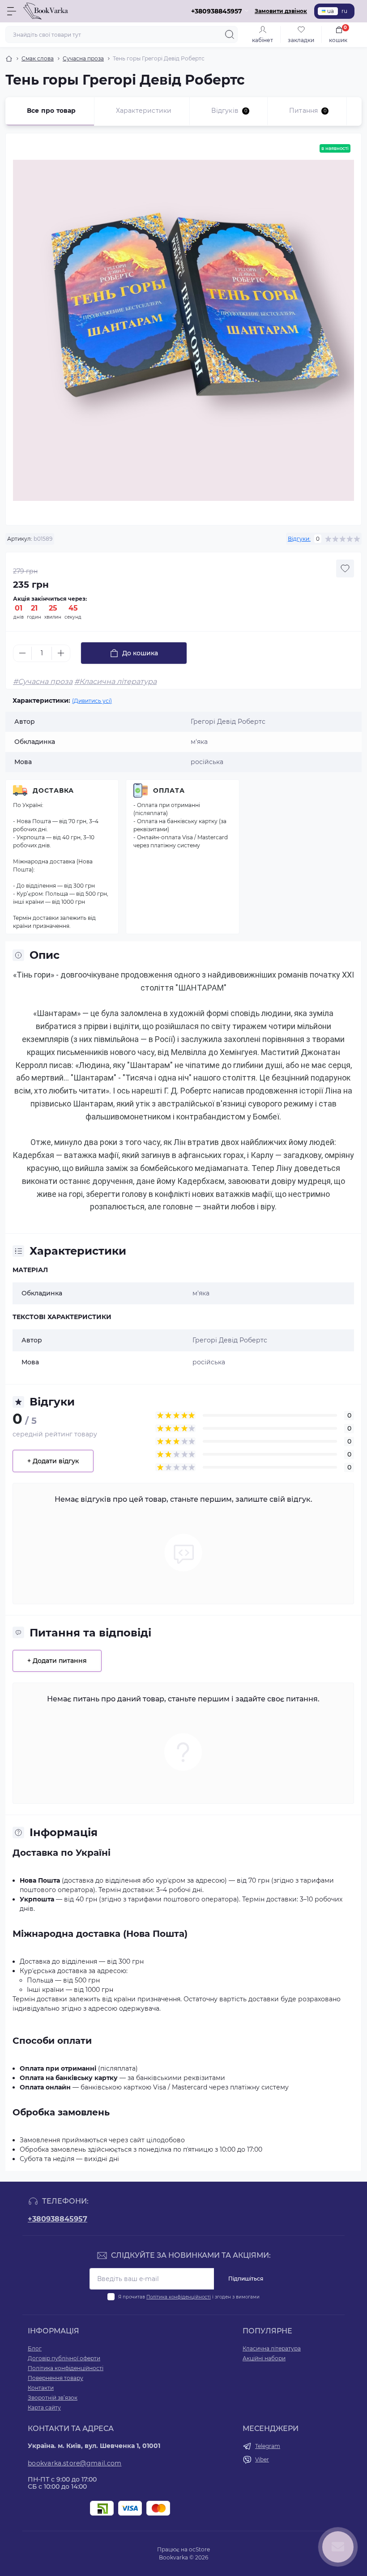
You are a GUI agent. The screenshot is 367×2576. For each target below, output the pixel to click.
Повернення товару (55, 2378)
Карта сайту (44, 2407)
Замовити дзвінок (281, 11)
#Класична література (115, 681)
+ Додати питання (57, 1661)
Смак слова (38, 58)
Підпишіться (246, 2279)
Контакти (41, 2388)
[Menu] (12, 11)
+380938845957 (58, 2219)
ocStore (199, 2549)
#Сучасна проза (43, 681)
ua (331, 11)
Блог (35, 2348)
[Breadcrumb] (9, 59)
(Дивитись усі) (92, 701)
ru (344, 11)
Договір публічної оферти (64, 2358)
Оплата (169, 790)
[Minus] (22, 653)
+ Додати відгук (53, 1461)
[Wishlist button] (345, 568)
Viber (262, 2459)
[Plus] (61, 653)
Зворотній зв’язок (53, 2398)
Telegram (268, 2446)
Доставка (53, 790)
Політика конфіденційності (179, 2297)
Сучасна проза (83, 58)
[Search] (230, 34)
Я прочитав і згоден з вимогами (189, 2297)
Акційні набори (264, 2358)
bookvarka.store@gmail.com (75, 2463)
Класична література (272, 2348)
